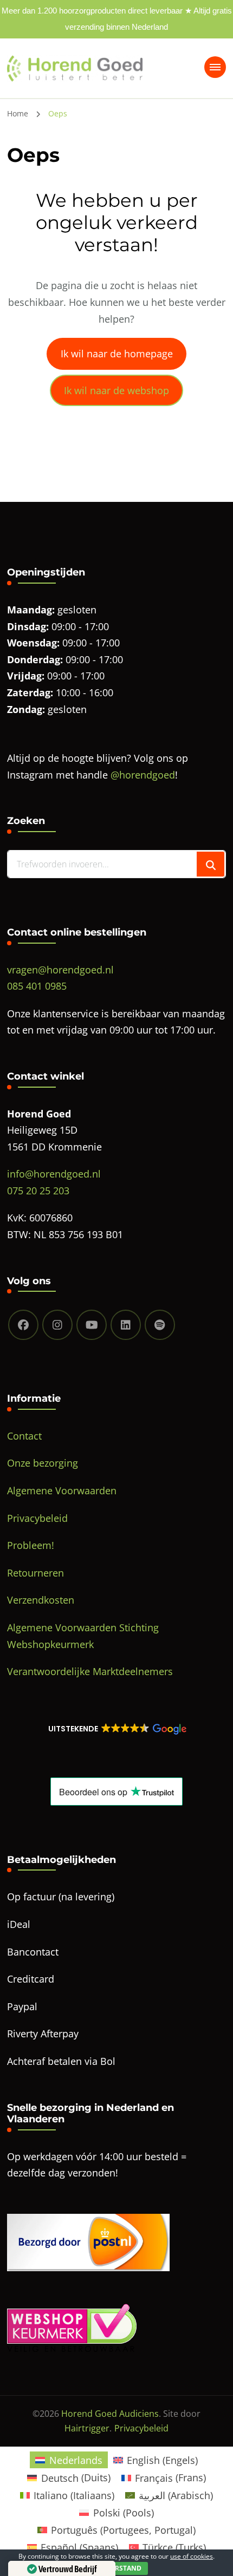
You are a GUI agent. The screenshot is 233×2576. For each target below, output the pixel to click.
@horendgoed (143, 775)
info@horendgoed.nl (54, 1174)
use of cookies (192, 2556)
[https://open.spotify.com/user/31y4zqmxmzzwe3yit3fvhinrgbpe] (160, 1325)
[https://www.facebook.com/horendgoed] (23, 1325)
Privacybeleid (37, 1518)
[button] (116, 1729)
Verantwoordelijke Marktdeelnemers (90, 1671)
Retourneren (35, 1573)
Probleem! (31, 1545)
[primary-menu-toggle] (215, 67)
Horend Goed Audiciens (110, 2414)
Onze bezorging (43, 1463)
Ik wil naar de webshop (116, 390)
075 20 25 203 (38, 1191)
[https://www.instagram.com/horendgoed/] (57, 1325)
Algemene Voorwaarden (62, 1490)
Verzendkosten (41, 1600)
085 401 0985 (37, 986)
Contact (24, 1436)
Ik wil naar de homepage (117, 354)
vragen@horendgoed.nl (60, 970)
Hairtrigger (87, 2428)
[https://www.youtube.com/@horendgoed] (92, 1325)
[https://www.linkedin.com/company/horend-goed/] (126, 1325)
